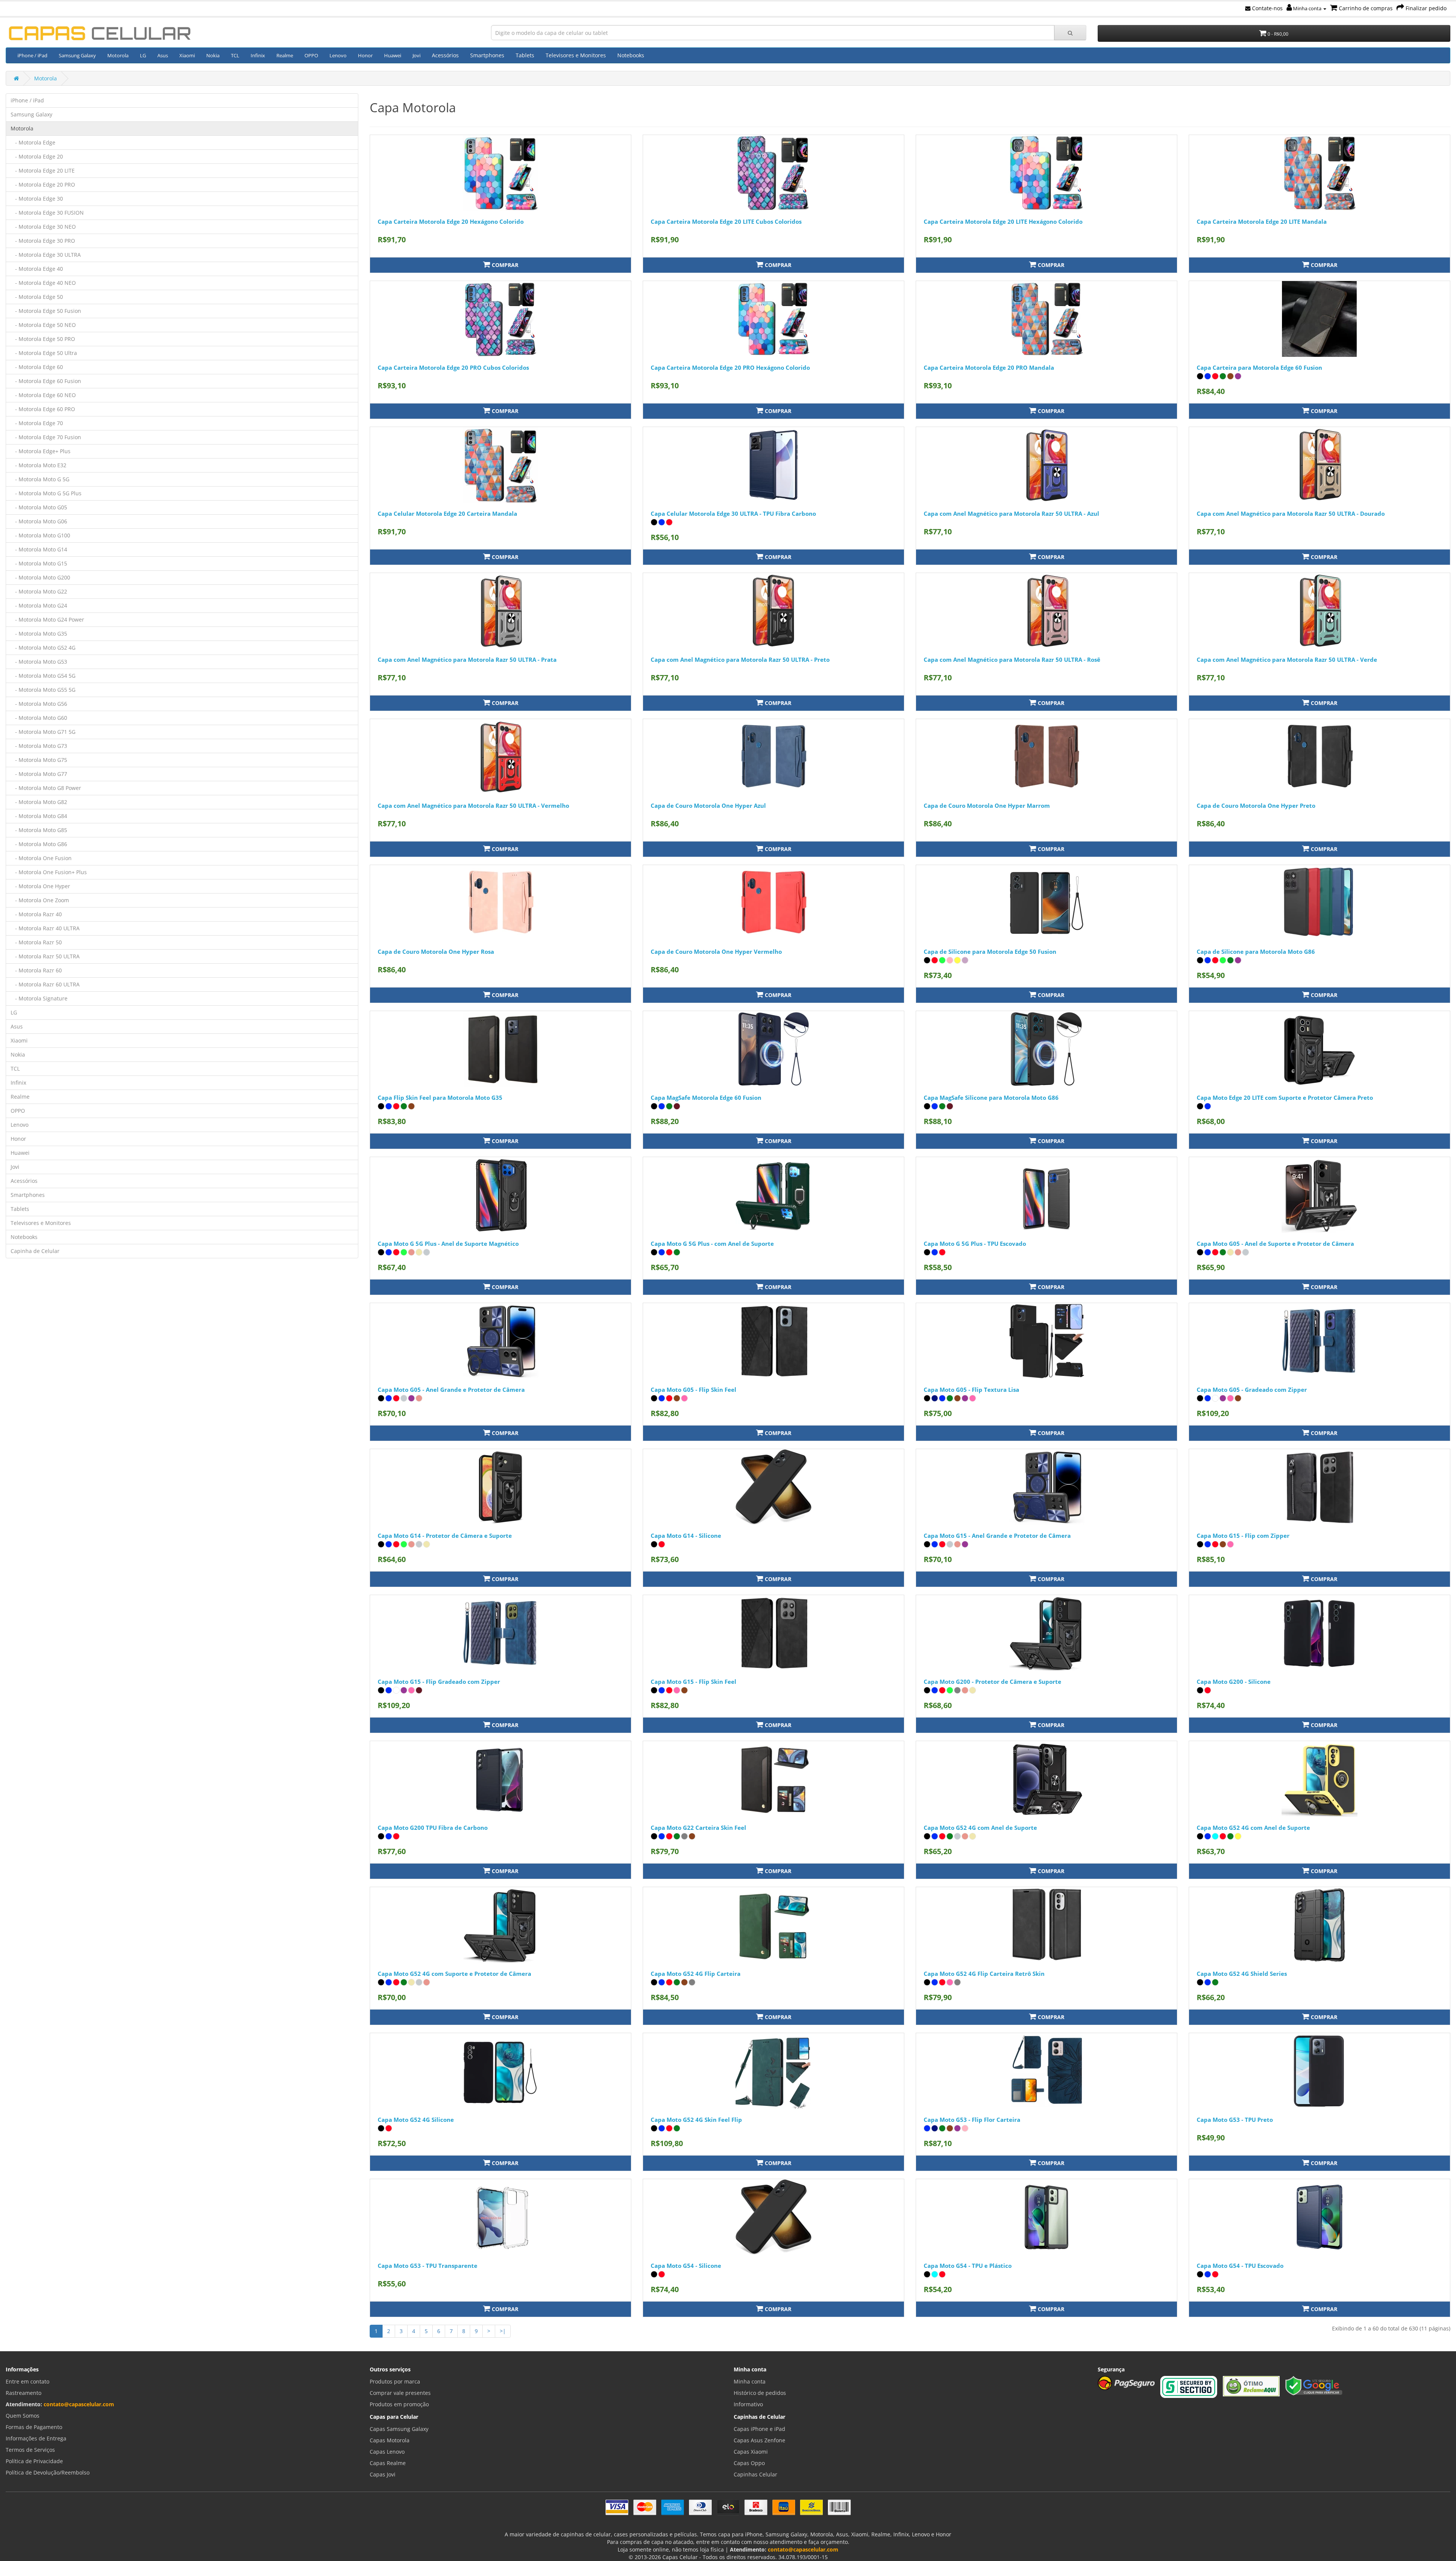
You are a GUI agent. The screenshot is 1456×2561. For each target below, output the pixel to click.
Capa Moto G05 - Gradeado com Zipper (1252, 1390)
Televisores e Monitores (576, 55)
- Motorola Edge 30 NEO (43, 227)
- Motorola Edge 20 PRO (43, 184)
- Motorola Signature (39, 998)
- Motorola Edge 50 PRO (43, 339)
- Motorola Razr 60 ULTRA (45, 984)
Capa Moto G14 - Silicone (686, 1536)
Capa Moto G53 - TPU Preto (1235, 2120)
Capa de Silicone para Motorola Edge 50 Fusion (990, 952)
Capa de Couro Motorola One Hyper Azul (708, 806)
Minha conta (1307, 8)
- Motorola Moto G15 (39, 563)
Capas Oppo (749, 2463)
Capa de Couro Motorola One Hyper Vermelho (716, 952)
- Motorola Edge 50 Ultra (44, 353)
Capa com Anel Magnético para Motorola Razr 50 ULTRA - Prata (467, 659)
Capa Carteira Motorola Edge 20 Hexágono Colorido (451, 221)
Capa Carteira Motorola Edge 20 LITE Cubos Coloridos (726, 221)
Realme (285, 55)
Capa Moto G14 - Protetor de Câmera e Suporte (445, 1536)
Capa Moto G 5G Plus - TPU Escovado (975, 1244)
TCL (235, 55)
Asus (163, 55)
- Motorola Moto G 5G (40, 479)
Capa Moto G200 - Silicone (1234, 1682)
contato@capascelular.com (79, 2404)
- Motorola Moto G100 (40, 535)
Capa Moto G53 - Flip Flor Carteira (972, 2120)
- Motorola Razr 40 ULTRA (45, 928)
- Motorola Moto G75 (39, 760)
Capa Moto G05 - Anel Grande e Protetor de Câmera (451, 1390)
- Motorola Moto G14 (39, 549)
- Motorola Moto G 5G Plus (46, 493)
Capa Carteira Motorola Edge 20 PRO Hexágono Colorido (730, 367)
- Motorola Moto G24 (39, 605)
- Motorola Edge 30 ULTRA (46, 255)
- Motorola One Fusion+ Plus (49, 872)
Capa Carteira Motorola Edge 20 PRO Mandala (989, 367)
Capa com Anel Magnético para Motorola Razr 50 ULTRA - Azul (1011, 513)
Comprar (504, 265)
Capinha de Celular (35, 1251)
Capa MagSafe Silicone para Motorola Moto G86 (991, 1098)
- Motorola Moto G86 (39, 844)
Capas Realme (388, 2463)
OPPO (311, 55)
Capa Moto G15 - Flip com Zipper (1243, 1536)
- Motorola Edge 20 (37, 156)
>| (503, 2331)
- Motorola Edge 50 (37, 297)
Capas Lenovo (387, 2452)
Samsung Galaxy (77, 55)
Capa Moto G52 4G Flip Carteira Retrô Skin (984, 1974)
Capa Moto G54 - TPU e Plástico (968, 2266)
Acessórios (445, 55)
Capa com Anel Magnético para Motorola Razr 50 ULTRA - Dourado (1291, 513)
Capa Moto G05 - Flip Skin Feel (693, 1390)
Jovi (417, 55)
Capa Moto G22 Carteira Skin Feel (698, 1828)
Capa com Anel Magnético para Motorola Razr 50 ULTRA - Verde (1287, 659)
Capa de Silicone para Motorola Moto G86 (1256, 952)
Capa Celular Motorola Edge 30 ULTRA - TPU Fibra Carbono (733, 513)
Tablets (525, 55)
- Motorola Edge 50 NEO (43, 325)
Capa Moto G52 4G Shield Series (1242, 1974)
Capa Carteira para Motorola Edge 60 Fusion (1259, 367)
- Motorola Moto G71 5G (43, 732)
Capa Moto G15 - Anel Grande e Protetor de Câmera (997, 1536)
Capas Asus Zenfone (759, 2440)
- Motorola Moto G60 (39, 718)
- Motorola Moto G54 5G (43, 676)
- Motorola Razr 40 (36, 914)
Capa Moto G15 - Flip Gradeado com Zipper (439, 1682)
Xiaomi (187, 55)
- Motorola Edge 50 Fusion (46, 311)
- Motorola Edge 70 (37, 423)
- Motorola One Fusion (41, 858)
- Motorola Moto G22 (39, 591)
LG (143, 55)
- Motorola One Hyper (40, 886)
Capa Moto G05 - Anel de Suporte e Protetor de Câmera (1275, 1244)
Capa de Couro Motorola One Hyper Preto (1256, 806)
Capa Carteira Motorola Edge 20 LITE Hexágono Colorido (1003, 221)
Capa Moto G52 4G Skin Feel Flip (696, 2120)
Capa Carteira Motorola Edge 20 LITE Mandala (1262, 221)
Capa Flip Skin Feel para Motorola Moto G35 (440, 1098)
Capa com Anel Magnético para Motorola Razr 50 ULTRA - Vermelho (473, 806)
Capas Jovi (383, 2474)
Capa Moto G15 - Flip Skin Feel (693, 1682)
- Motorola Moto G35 (39, 634)
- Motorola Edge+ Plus (41, 451)
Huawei (393, 55)
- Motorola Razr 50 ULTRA (45, 956)
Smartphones (487, 55)
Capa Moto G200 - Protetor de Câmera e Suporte (992, 1682)
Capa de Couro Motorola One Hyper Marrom (987, 806)
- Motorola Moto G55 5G (43, 690)
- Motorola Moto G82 (39, 802)
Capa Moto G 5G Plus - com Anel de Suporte (712, 1244)
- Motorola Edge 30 (37, 199)
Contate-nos (1267, 8)
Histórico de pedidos (760, 2393)
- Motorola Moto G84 (39, 816)
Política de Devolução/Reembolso (48, 2472)
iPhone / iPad (32, 55)
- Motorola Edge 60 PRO (43, 409)
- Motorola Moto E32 (38, 465)
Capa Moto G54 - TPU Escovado (1240, 2266)
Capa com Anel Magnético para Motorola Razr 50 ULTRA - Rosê (1012, 659)
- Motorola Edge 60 (37, 367)
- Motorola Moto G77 (39, 774)
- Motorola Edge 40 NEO (43, 283)
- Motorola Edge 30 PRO (43, 241)
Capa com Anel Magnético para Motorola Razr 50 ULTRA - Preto (740, 659)
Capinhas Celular (755, 2474)
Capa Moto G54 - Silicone (686, 2266)
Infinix (258, 55)
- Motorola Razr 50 (36, 942)
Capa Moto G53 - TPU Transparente (428, 2266)
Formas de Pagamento (34, 2427)
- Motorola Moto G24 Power (47, 619)
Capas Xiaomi (751, 2452)
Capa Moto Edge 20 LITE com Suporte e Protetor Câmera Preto (1285, 1098)
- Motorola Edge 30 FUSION (47, 213)
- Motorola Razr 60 (36, 970)
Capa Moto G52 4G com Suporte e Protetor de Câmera (454, 1974)
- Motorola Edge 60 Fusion (46, 381)
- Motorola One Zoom (40, 900)
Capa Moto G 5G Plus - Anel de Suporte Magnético (448, 1244)
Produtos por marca (395, 2381)
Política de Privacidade (34, 2461)
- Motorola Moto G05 (39, 507)
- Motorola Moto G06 (39, 521)
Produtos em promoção (399, 2404)
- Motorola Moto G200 (40, 577)
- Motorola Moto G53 (39, 662)
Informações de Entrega (36, 2438)
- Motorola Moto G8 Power (46, 788)
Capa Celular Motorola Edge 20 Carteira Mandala (447, 513)
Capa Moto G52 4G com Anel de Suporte (980, 1828)
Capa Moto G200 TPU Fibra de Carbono (433, 1828)
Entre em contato (27, 2381)
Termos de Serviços (30, 2450)
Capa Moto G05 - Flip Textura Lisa (971, 1390)
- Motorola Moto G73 (39, 746)
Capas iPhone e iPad (759, 2429)
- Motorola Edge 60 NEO (43, 395)
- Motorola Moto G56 (39, 704)
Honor (365, 55)
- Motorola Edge (33, 142)
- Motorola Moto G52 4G (43, 648)
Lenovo (338, 55)
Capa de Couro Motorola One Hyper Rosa (436, 952)
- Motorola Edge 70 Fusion (46, 437)
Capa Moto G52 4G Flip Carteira (696, 1974)
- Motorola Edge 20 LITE (43, 170)
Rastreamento (24, 2393)
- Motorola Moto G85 (39, 830)
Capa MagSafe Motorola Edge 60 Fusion (706, 1098)
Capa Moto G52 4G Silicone (416, 2120)
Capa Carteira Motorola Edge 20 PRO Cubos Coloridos (453, 367)
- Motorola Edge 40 (37, 269)
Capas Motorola (390, 2440)
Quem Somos (23, 2416)
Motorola (118, 55)
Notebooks (631, 55)
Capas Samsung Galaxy (399, 2429)
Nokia (213, 55)
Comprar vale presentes (400, 2393)
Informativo (748, 2404)
